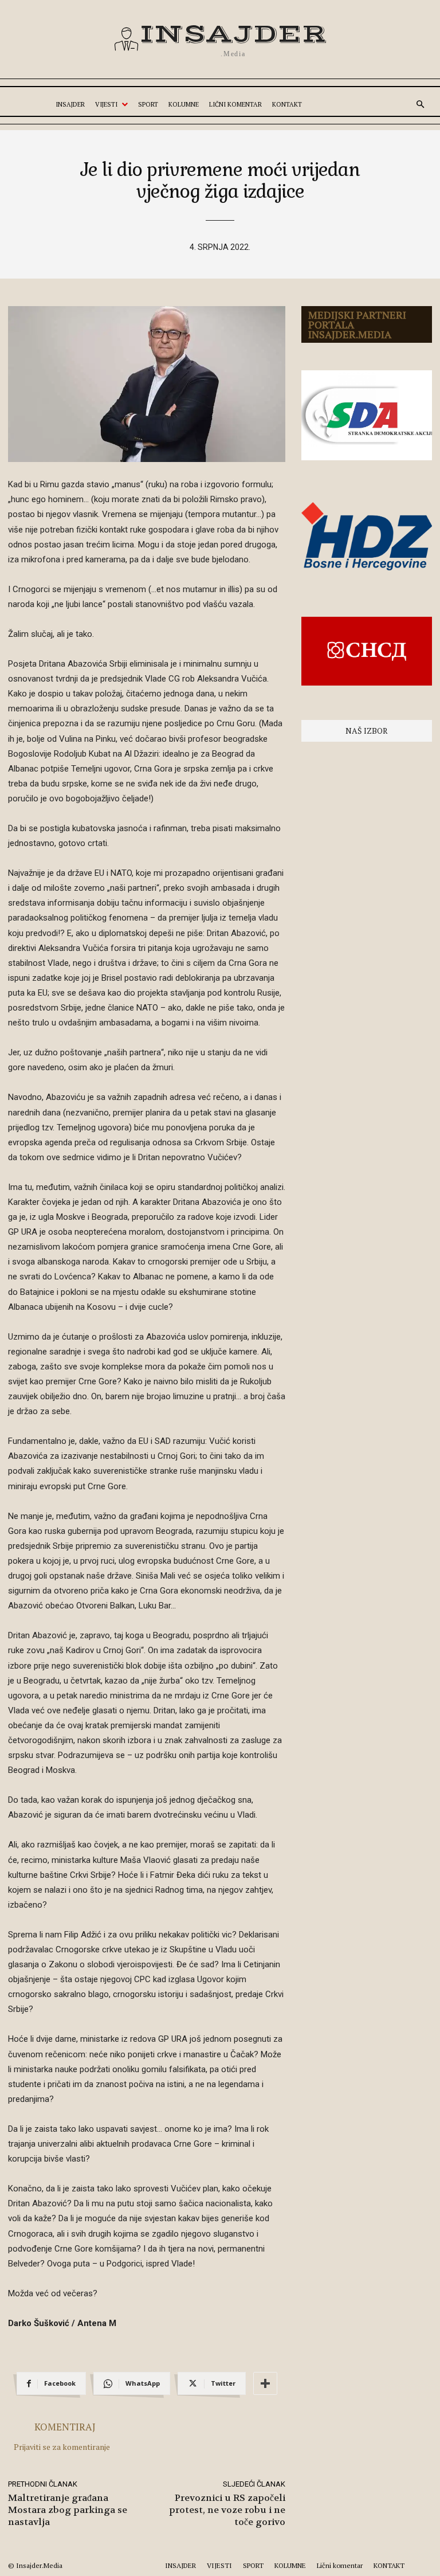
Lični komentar (340, 2565)
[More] (265, 2383)
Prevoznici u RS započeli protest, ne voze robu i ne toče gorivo (227, 2510)
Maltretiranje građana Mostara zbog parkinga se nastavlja (68, 2510)
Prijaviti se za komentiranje (62, 2447)
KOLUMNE (290, 2565)
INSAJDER (180, 2565)
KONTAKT (389, 2565)
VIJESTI (219, 2565)
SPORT (253, 2565)
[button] (421, 105)
